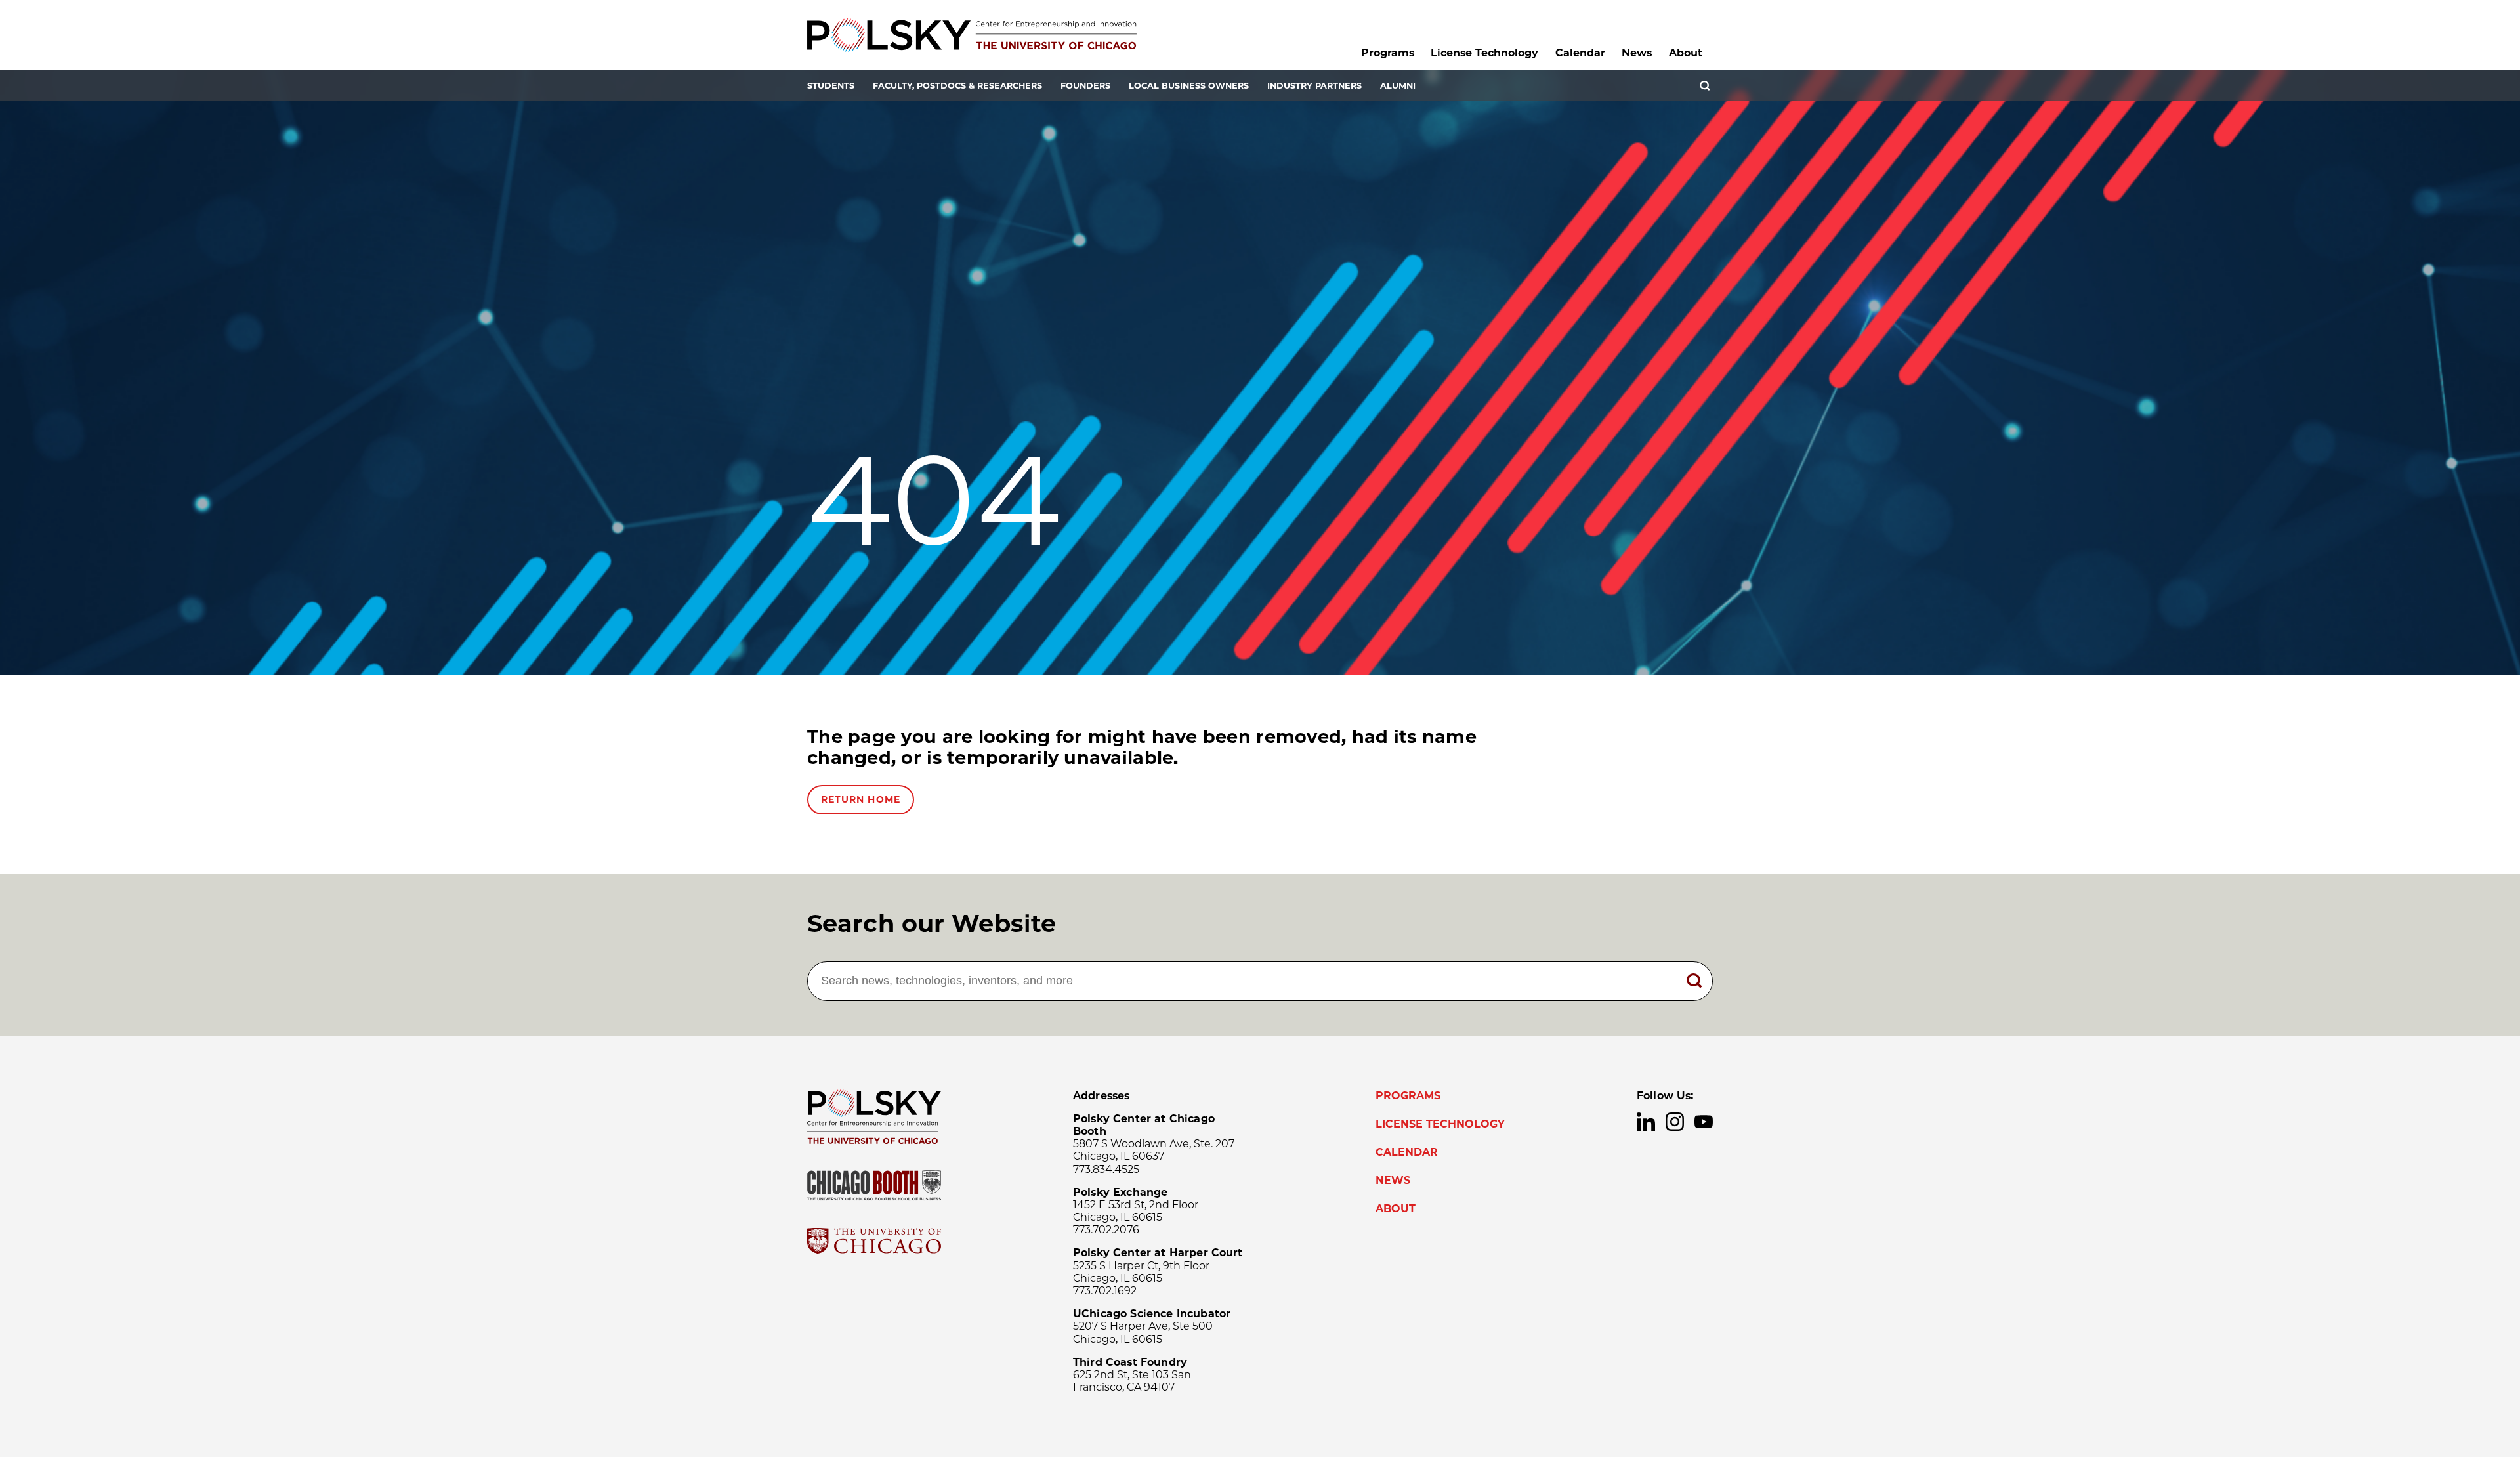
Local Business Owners (1189, 86)
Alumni (1398, 86)
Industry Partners (1314, 86)
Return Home (861, 799)
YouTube (1704, 1122)
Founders (1085, 86)
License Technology (1484, 53)
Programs (1388, 53)
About (1686, 53)
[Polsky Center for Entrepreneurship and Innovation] (972, 35)
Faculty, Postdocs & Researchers (957, 86)
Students (831, 86)
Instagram (1675, 1122)
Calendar (1580, 53)
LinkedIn (1646, 1122)
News (1637, 53)
